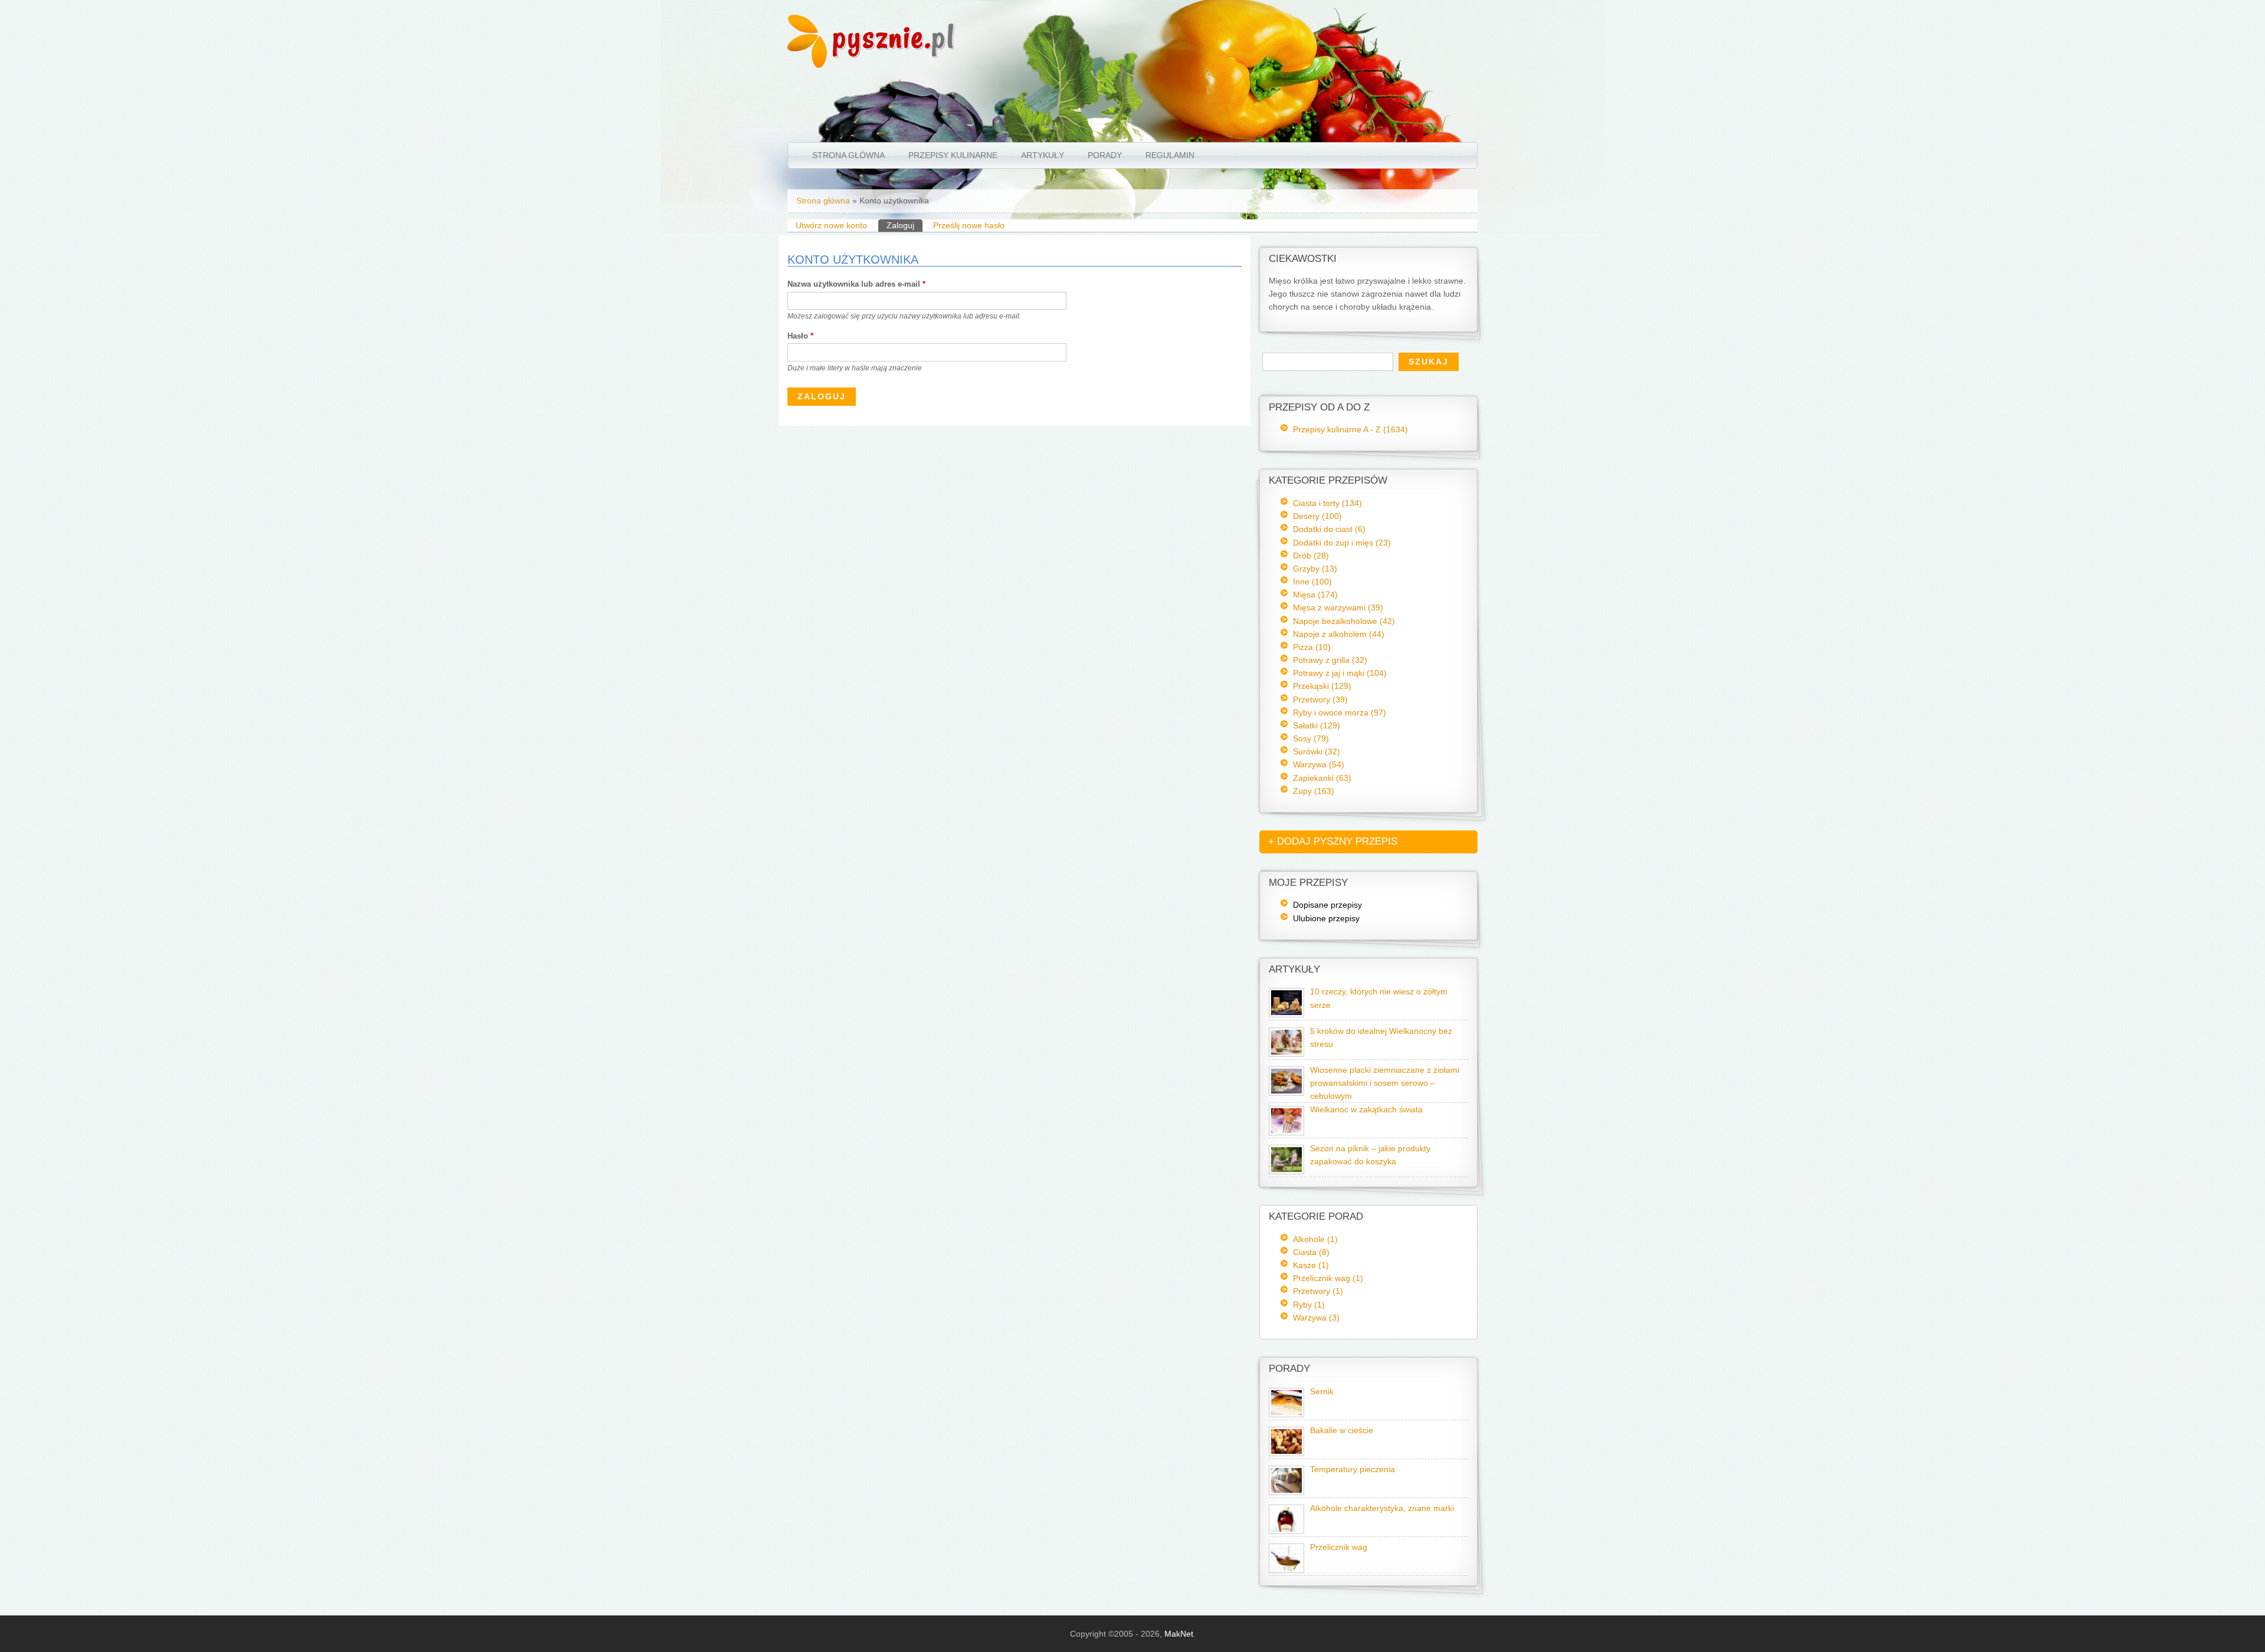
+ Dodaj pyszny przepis (1333, 841)
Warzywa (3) (1316, 1318)
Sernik (1322, 1392)
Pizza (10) (1312, 647)
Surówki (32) (1317, 751)
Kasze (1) (1311, 1265)
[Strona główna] (807, 65)
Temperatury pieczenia (1353, 1469)
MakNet (1179, 1634)
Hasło (800, 336)
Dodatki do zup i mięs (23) (1342, 543)
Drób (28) (1311, 556)
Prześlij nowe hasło (969, 225)
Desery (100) (1317, 516)
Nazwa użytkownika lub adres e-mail (856, 284)
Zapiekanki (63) (1322, 778)
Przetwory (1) (1318, 1291)
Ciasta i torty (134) (1327, 503)
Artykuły (1043, 155)
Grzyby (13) (1315, 569)
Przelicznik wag (1339, 1547)
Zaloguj (905, 225)
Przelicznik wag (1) (1328, 1278)
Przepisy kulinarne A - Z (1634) (1350, 429)
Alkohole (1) (1315, 1239)
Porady (1105, 155)
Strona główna (848, 155)
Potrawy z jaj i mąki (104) (1340, 673)
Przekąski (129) (1322, 686)
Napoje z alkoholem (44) (1339, 634)
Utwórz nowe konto (831, 225)
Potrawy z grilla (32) (1330, 660)
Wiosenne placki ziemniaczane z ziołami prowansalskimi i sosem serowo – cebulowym (1385, 1083)
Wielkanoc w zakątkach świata (1366, 1110)
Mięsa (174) (1315, 595)
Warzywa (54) (1319, 764)
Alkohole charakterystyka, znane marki (1382, 1508)
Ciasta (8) (1311, 1252)
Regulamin (1170, 155)
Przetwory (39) (1320, 699)
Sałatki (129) (1317, 725)
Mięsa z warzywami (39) (1338, 607)
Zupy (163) (1314, 791)
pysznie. (894, 37)
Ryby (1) (1309, 1305)
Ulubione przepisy (1326, 918)
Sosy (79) (1311, 738)
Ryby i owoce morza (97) (1340, 712)
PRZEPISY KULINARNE (953, 155)
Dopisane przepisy (1327, 905)
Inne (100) (1312, 582)
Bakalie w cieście (1342, 1431)
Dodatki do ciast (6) (1329, 529)
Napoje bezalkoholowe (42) (1344, 621)
